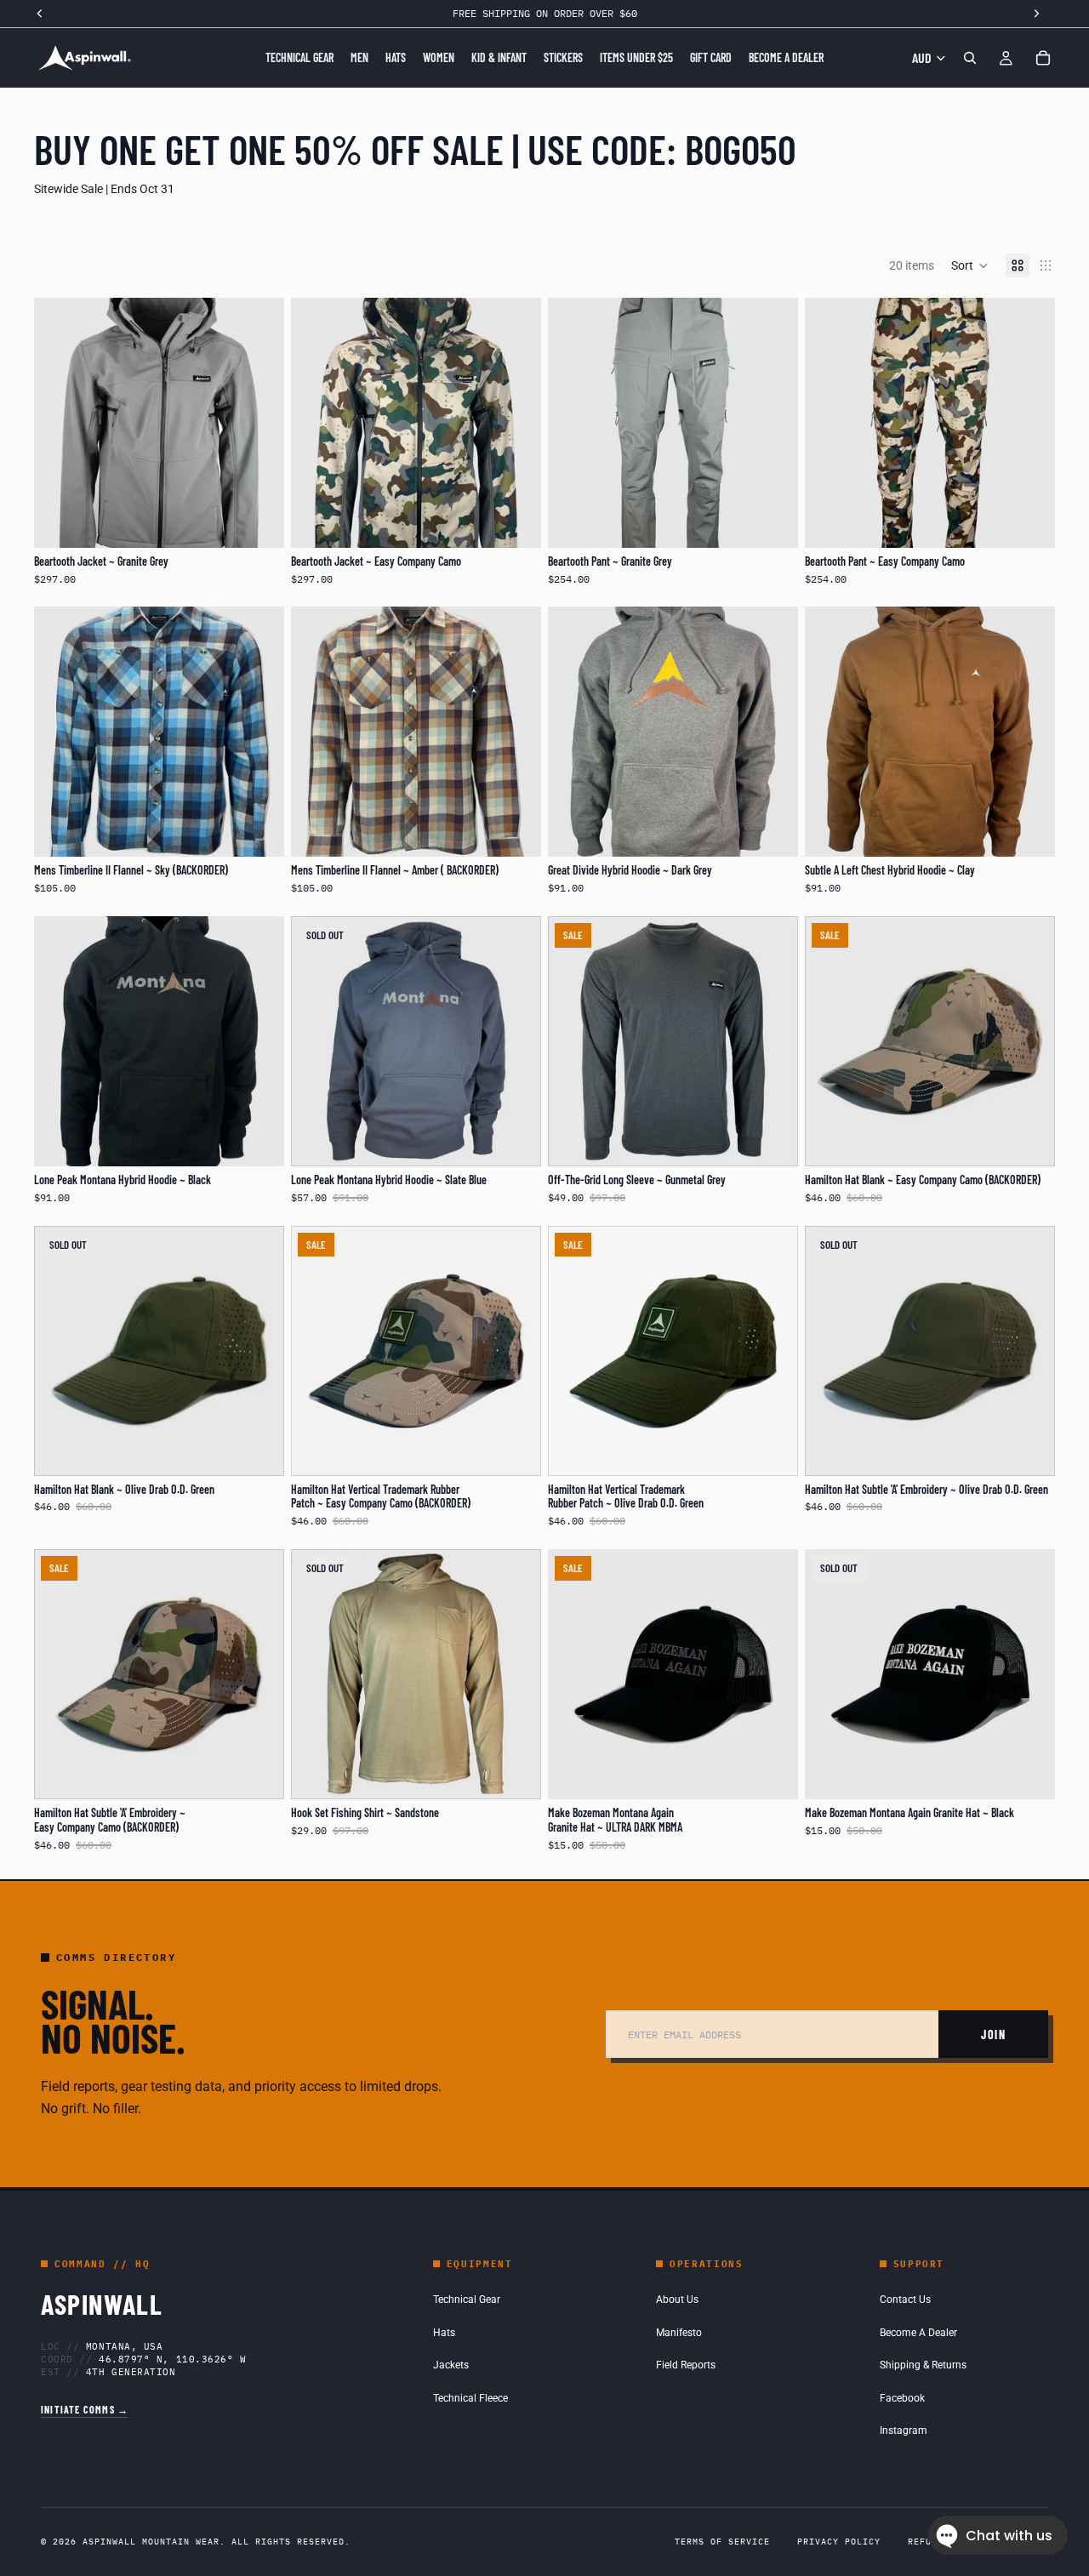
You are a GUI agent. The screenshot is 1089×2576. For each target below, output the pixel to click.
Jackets (451, 2365)
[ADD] (772, 1773)
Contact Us (905, 2300)
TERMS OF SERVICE (722, 2542)
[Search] (970, 58)
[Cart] (1043, 58)
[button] (970, 265)
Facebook (902, 2398)
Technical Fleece (470, 2398)
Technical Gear (467, 2300)
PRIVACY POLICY (839, 2542)
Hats (444, 2333)
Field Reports (686, 2365)
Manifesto (679, 2333)
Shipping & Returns (923, 2365)
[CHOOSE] (258, 521)
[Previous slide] (60, 423)
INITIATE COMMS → (85, 2409)
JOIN (993, 2035)
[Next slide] (259, 423)
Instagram (904, 2431)
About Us (677, 2300)
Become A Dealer (918, 2333)
